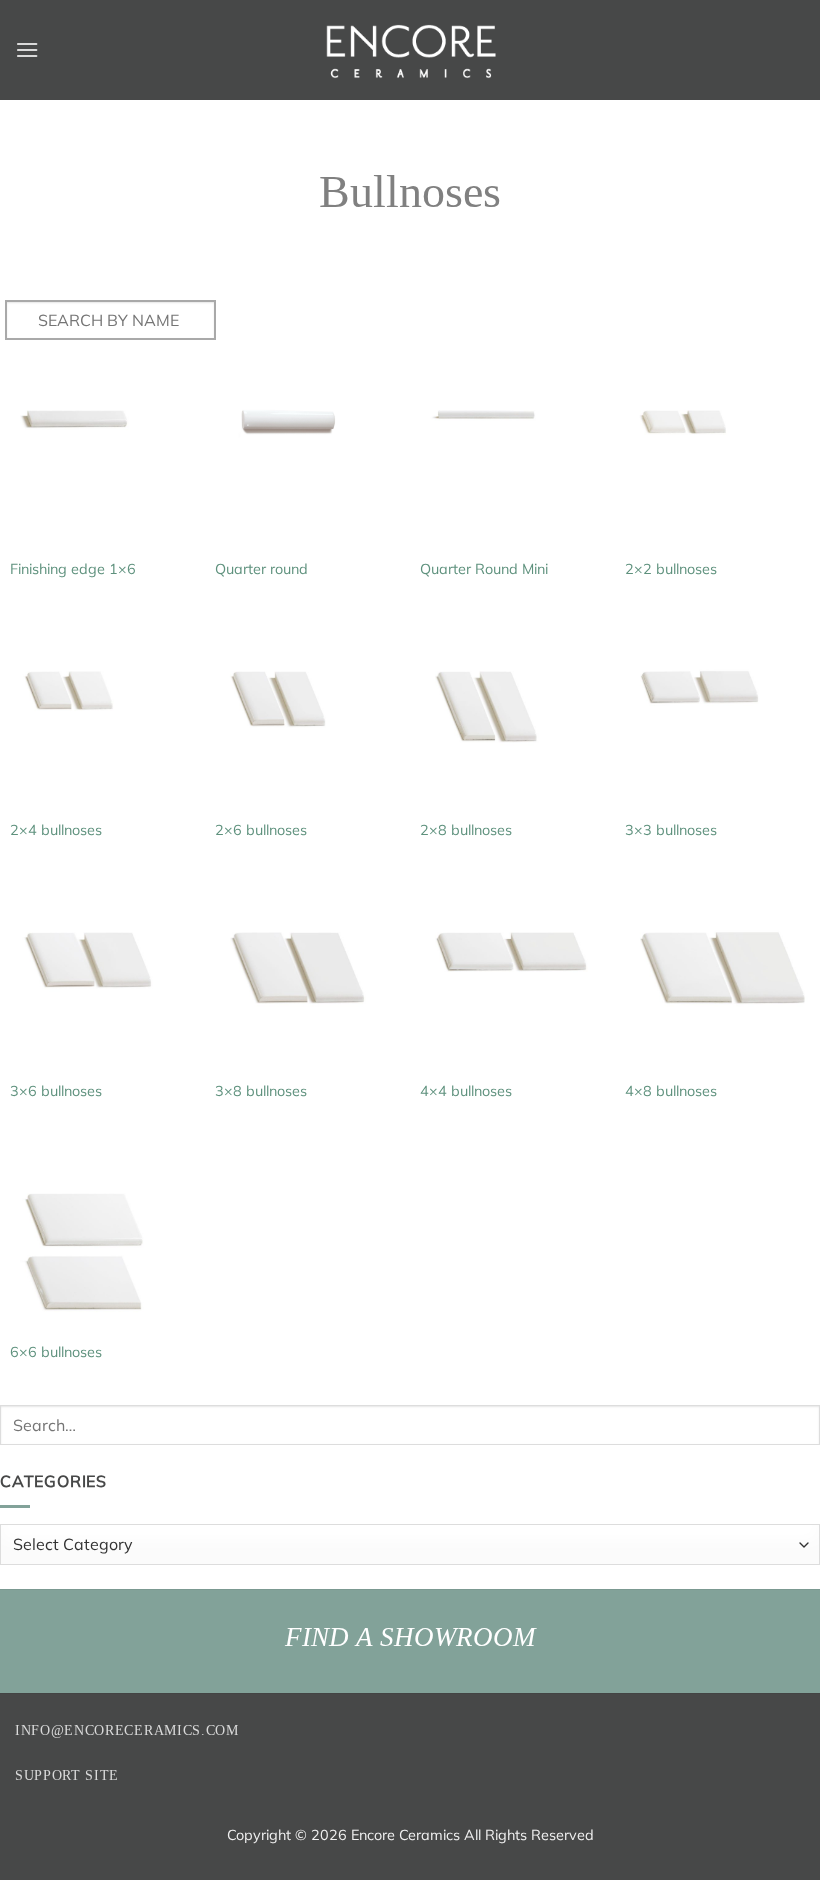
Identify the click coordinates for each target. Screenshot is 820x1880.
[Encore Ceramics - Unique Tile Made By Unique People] (410, 50)
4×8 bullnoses (671, 1091)
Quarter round (261, 569)
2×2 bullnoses (671, 569)
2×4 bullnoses (56, 830)
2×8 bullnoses (466, 830)
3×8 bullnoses (261, 1091)
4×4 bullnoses (466, 1091)
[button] (27, 49)
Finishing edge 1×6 (73, 569)
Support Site (67, 1775)
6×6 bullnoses (56, 1352)
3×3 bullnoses (671, 830)
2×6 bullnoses (261, 830)
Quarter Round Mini (484, 569)
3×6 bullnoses (56, 1091)
